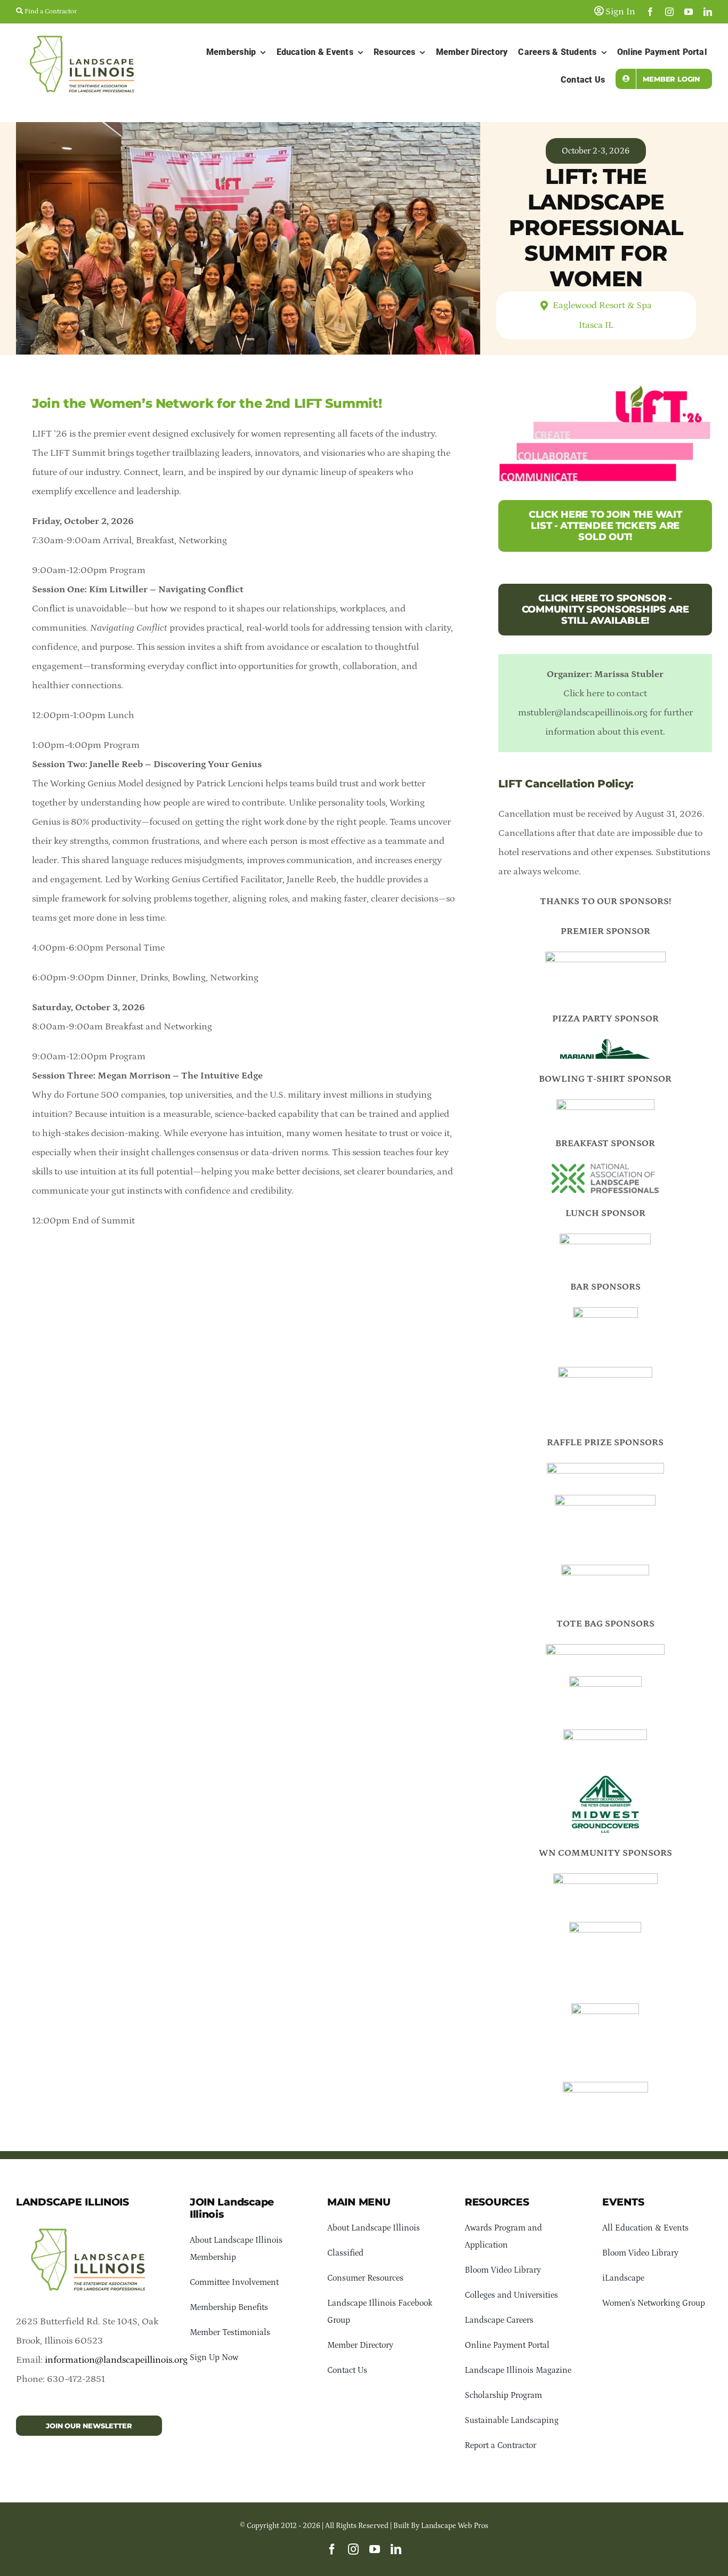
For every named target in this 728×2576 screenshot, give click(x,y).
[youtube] (689, 12)
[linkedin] (708, 12)
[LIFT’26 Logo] (89, 2224)
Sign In (619, 12)
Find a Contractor (50, 11)
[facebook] (650, 12)
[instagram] (669, 12)
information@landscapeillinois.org (116, 2360)
